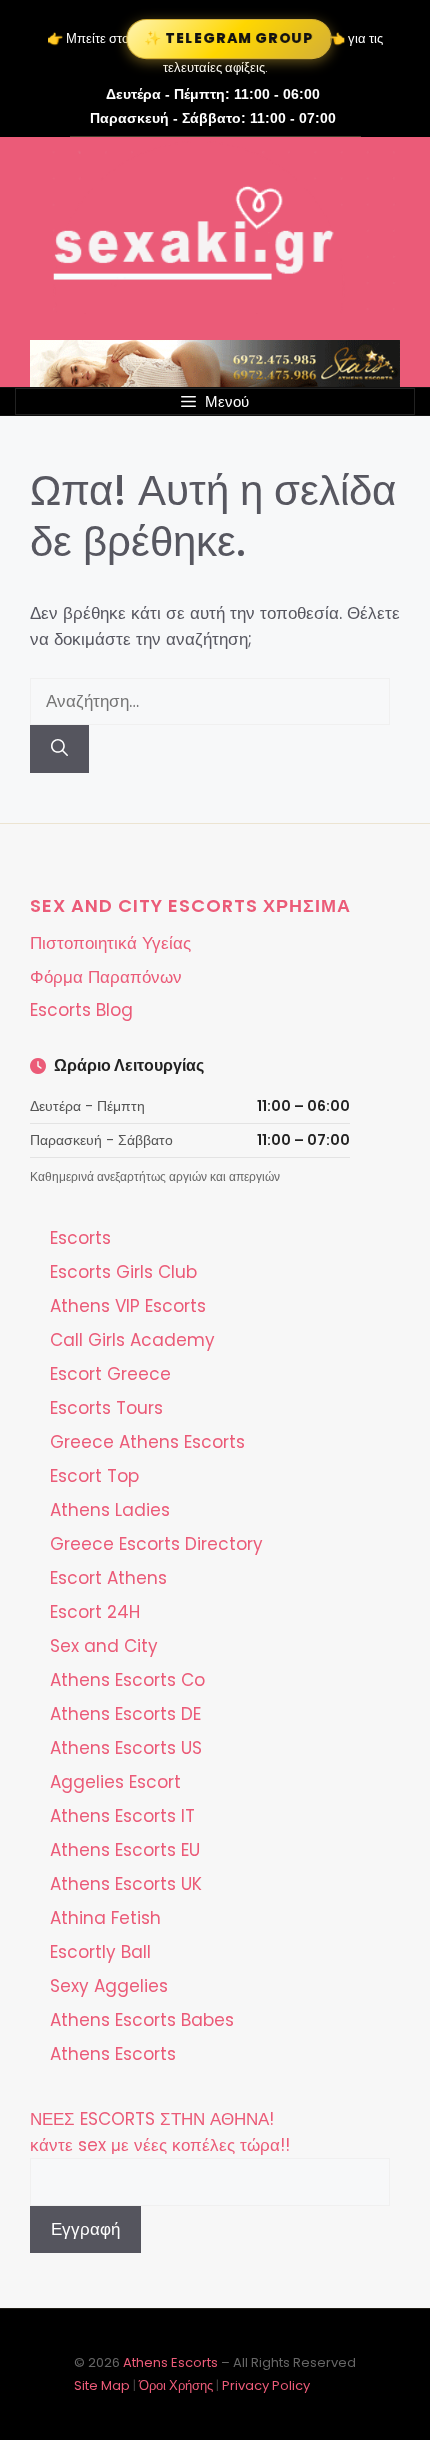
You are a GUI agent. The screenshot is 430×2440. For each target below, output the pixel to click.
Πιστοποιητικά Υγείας (110, 943)
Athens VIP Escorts (128, 1306)
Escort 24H (95, 1612)
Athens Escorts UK (126, 1884)
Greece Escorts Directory (156, 1544)
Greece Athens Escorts (147, 1442)
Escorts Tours (106, 1408)
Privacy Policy (266, 2385)
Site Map (102, 2385)
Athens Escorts (113, 2054)
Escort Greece (110, 1374)
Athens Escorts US (126, 1748)
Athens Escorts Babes (142, 2020)
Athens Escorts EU (125, 1850)
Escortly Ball (100, 1952)
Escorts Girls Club (123, 1272)
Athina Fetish (105, 1918)
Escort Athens (108, 1578)
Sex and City (104, 1646)
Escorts (80, 1238)
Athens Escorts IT (122, 1816)
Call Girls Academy (132, 1340)
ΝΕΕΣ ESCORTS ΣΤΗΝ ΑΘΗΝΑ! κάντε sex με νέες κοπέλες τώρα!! (160, 2132)
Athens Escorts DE (125, 1714)
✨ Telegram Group (228, 38)
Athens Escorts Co (127, 1680)
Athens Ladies (110, 1510)
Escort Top (94, 1476)
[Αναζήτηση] (59, 749)
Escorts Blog (81, 1010)
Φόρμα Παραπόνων (106, 977)
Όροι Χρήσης (176, 2385)
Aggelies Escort (115, 1782)
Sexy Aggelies (109, 1986)
